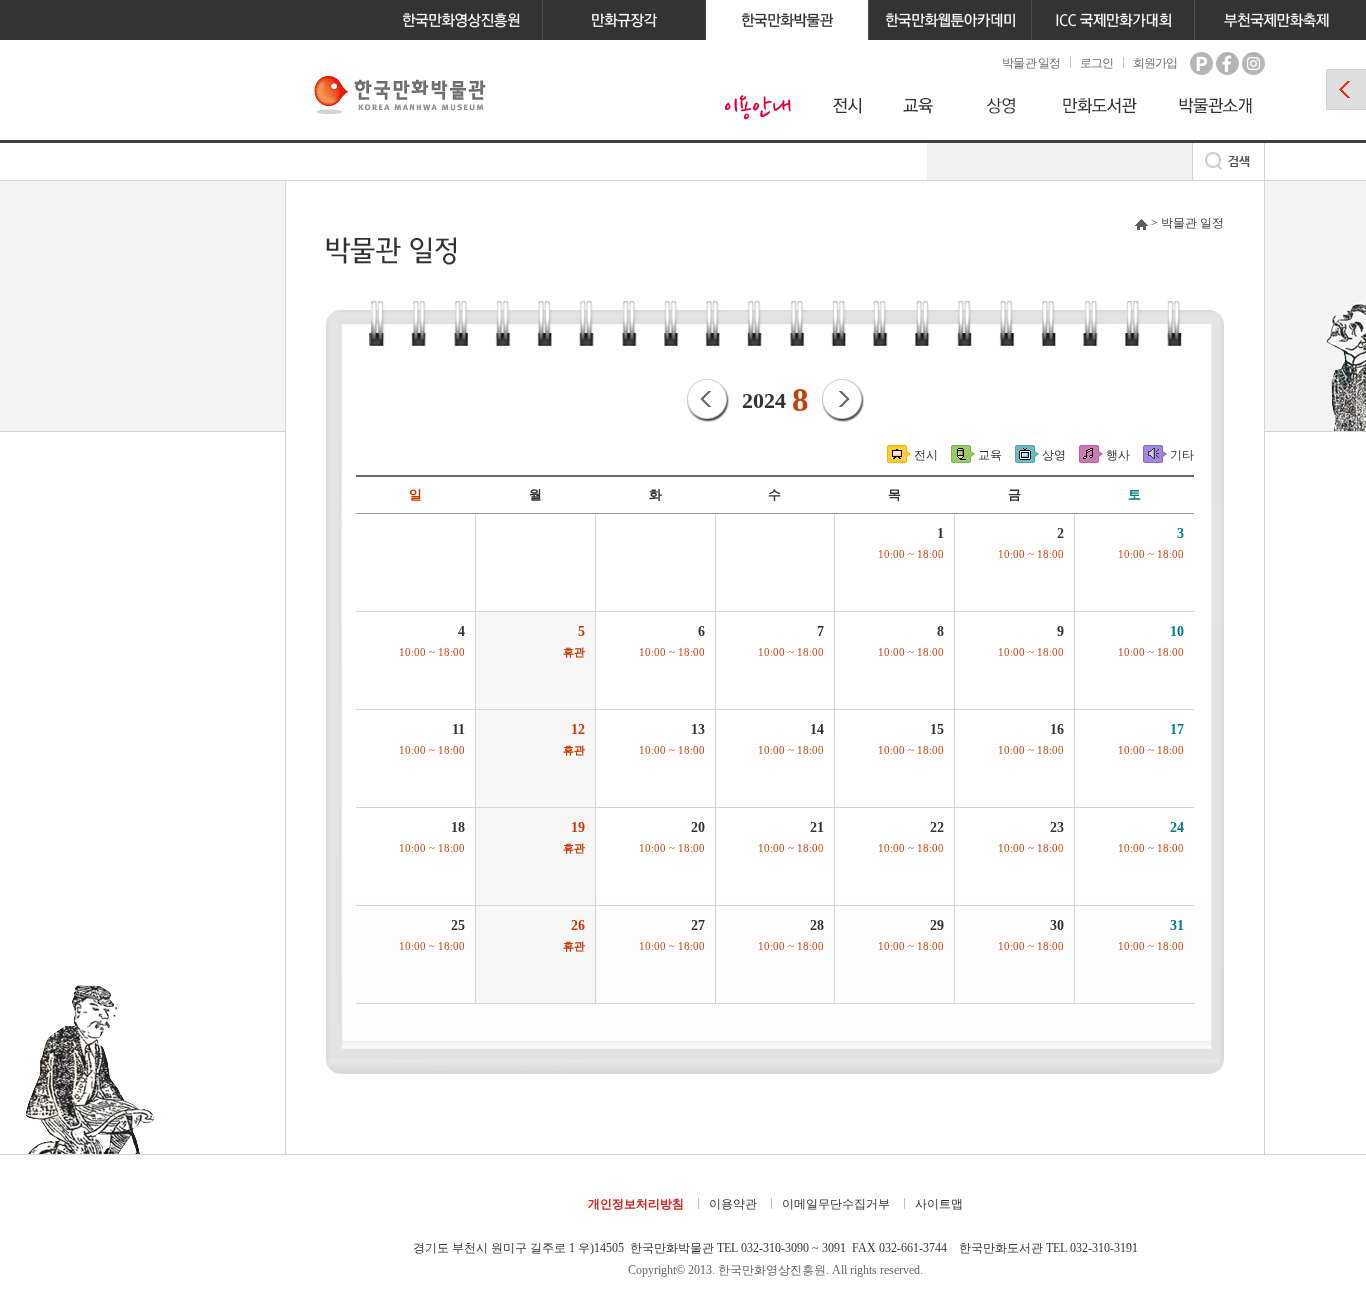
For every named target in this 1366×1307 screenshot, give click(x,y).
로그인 (1096, 63)
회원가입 (1155, 63)
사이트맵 (939, 1204)
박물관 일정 (1030, 63)
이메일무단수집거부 (836, 1204)
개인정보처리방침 (636, 1204)
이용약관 (733, 1204)
